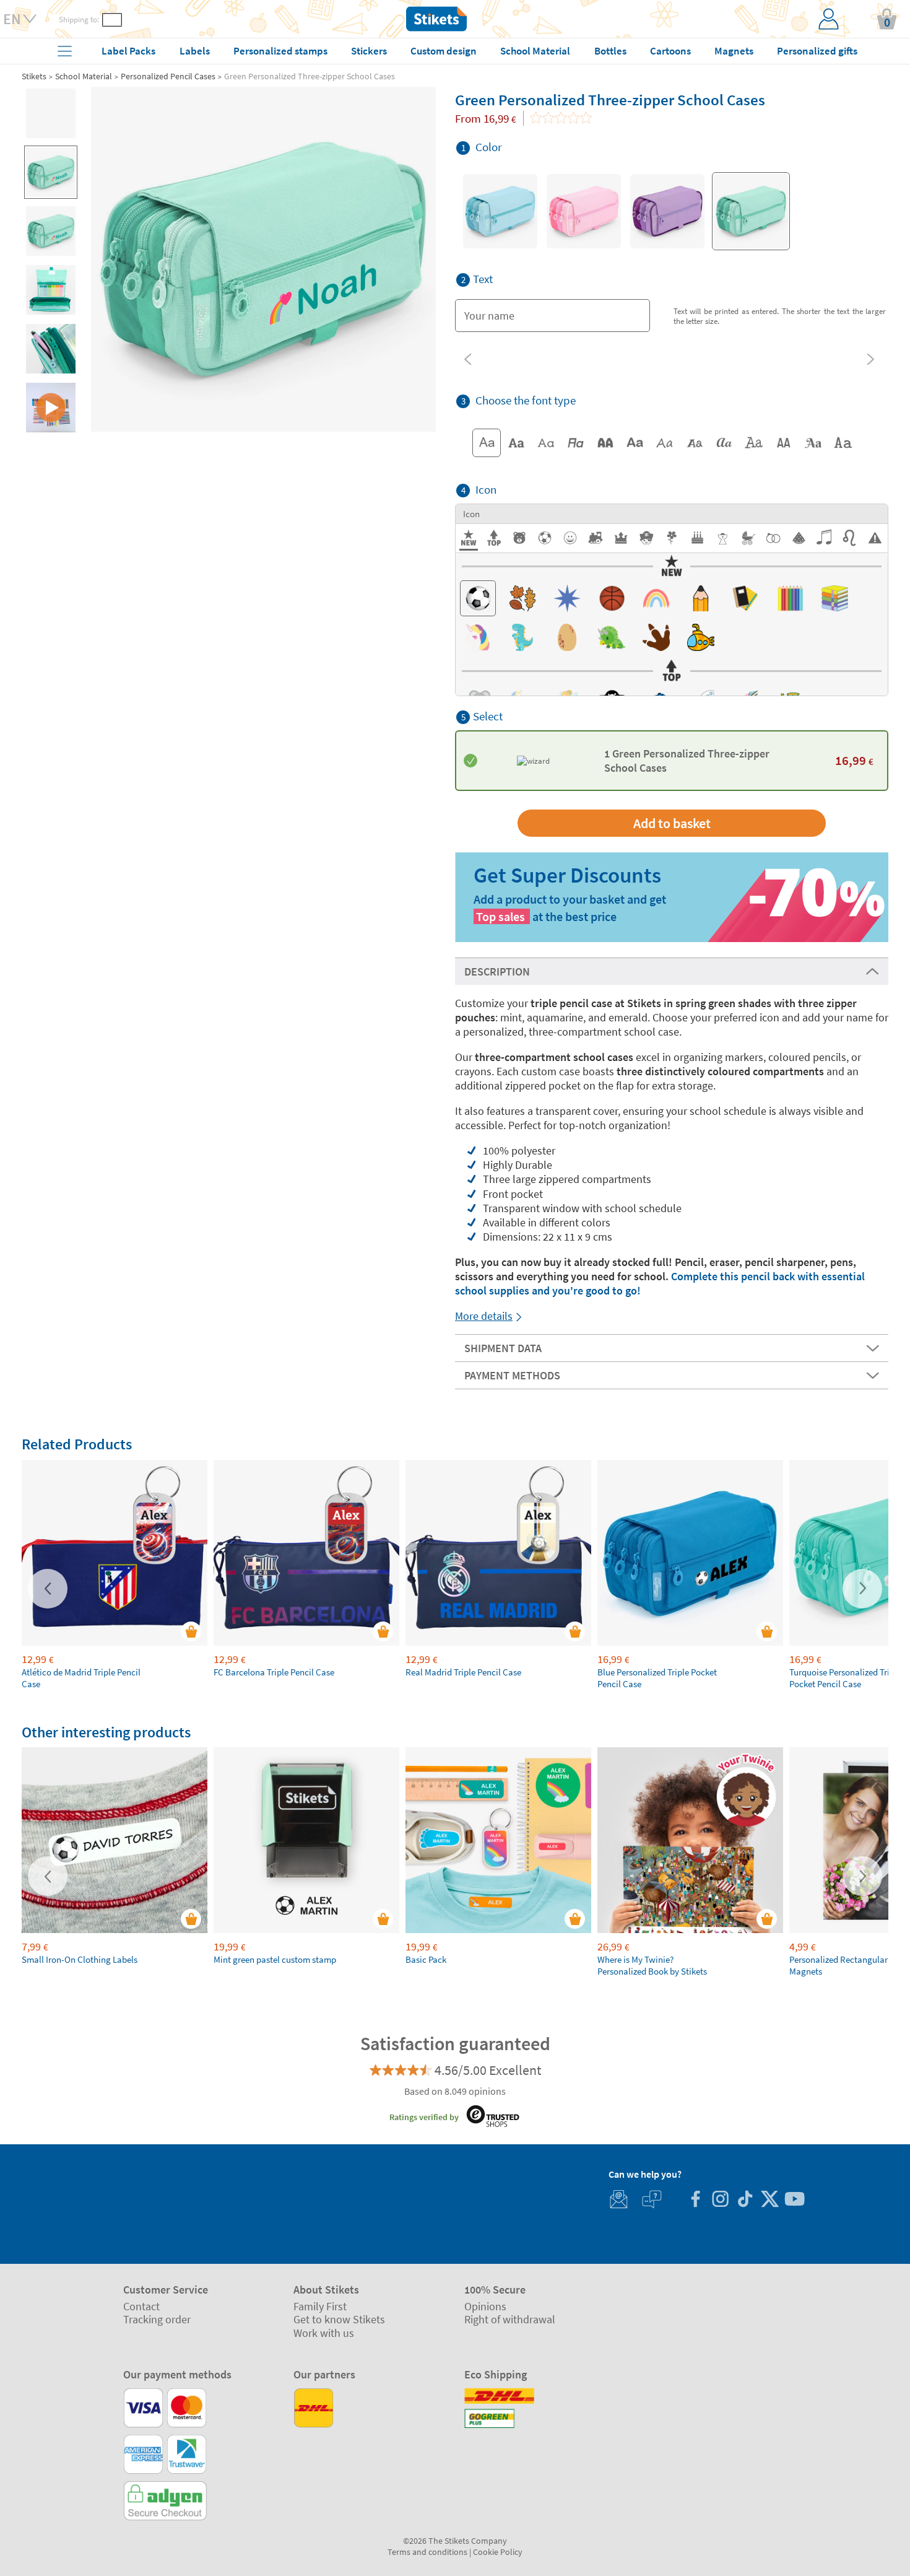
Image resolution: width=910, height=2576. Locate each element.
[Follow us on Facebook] (695, 2200)
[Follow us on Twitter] (769, 2200)
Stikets (34, 76)
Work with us (324, 2333)
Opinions (485, 2306)
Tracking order (157, 2319)
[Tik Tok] (745, 2200)
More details (484, 1316)
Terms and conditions (427, 2552)
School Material (84, 76)
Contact (141, 2306)
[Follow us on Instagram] (720, 2200)
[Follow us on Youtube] (794, 2200)
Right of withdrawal (510, 2319)
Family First (320, 2306)
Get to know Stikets (339, 2319)
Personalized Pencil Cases (168, 76)
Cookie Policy (498, 2552)
